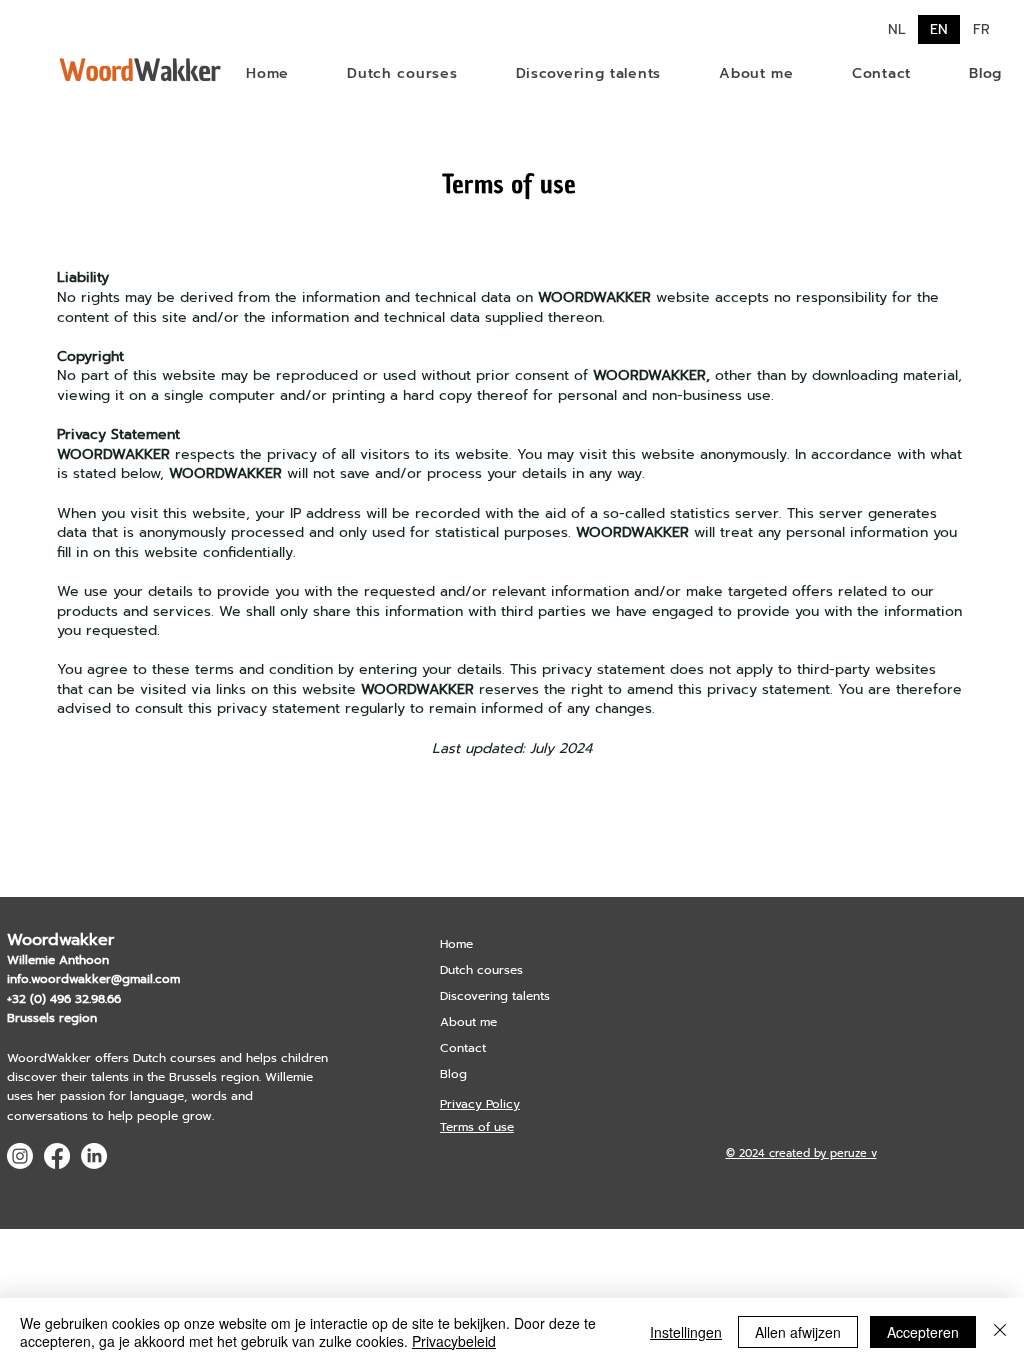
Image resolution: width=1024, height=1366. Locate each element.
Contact (463, 1048)
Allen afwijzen (798, 1332)
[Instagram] (20, 1156)
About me (468, 1022)
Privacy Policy (480, 1104)
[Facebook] (57, 1156)
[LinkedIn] (94, 1156)
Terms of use (477, 1127)
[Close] (1000, 1332)
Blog (453, 1074)
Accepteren (923, 1332)
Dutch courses (481, 970)
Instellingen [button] (686, 1332)
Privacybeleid (454, 1341)
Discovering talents (495, 996)
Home (456, 944)
